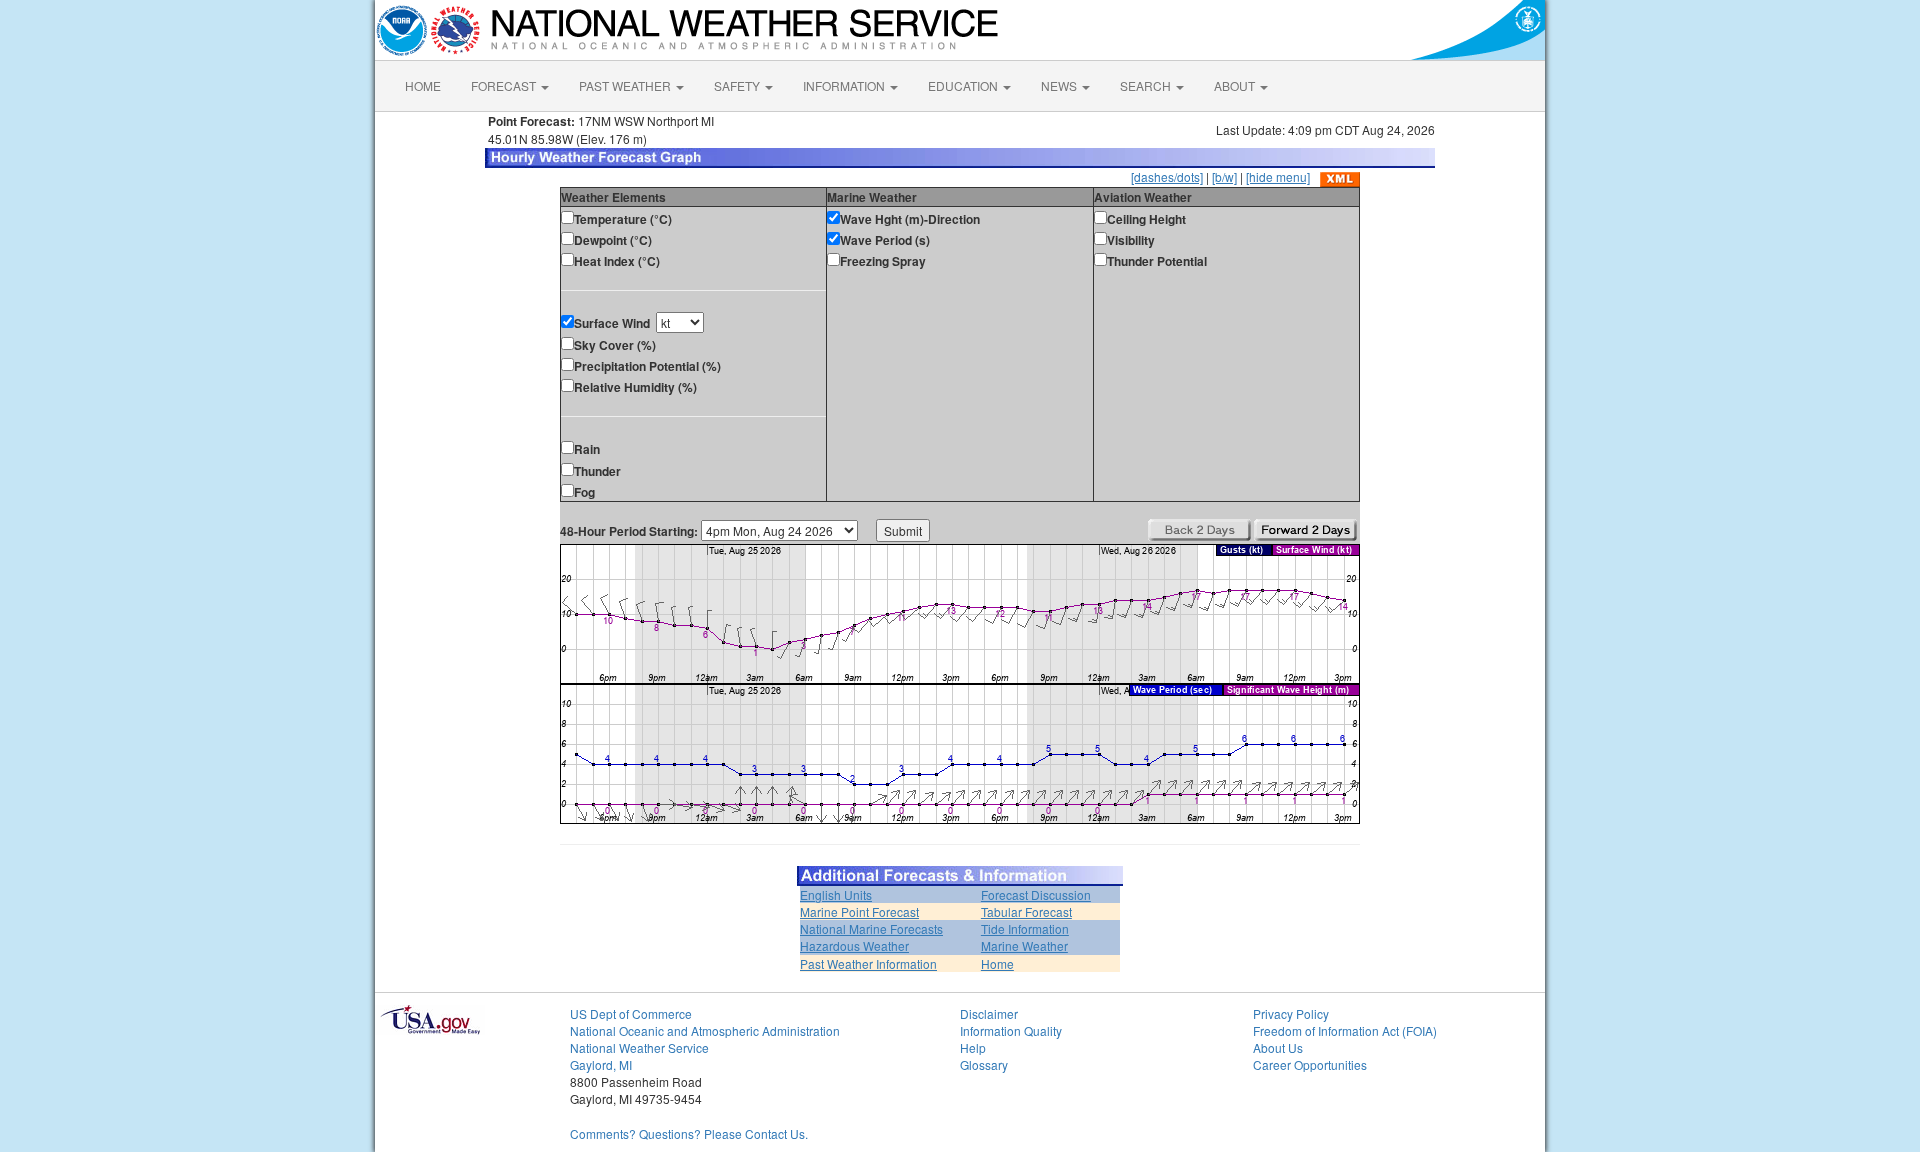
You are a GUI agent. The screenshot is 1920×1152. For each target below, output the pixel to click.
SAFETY (738, 85)
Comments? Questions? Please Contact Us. (689, 1133)
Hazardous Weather (854, 945)
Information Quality (1011, 1030)
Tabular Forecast (1026, 911)
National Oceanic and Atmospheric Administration (705, 1030)
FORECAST (505, 85)
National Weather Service (639, 1047)
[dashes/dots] (1167, 176)
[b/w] (1224, 176)
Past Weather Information (868, 963)
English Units (836, 894)
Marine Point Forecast (859, 911)
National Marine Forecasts (871, 928)
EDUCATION (964, 85)
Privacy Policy (1291, 1013)
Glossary (984, 1064)
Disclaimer (989, 1013)
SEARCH (1147, 85)
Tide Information (1025, 928)
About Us (1278, 1047)
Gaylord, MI (601, 1064)
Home (997, 963)
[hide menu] (1278, 176)
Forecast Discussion (1036, 894)
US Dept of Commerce (631, 1013)
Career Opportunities (1310, 1064)
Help (973, 1047)
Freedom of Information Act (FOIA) (1345, 1030)
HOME (423, 85)
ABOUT (1236, 85)
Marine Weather (1024, 945)
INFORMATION (845, 85)
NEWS (1060, 85)
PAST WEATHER (626, 85)
